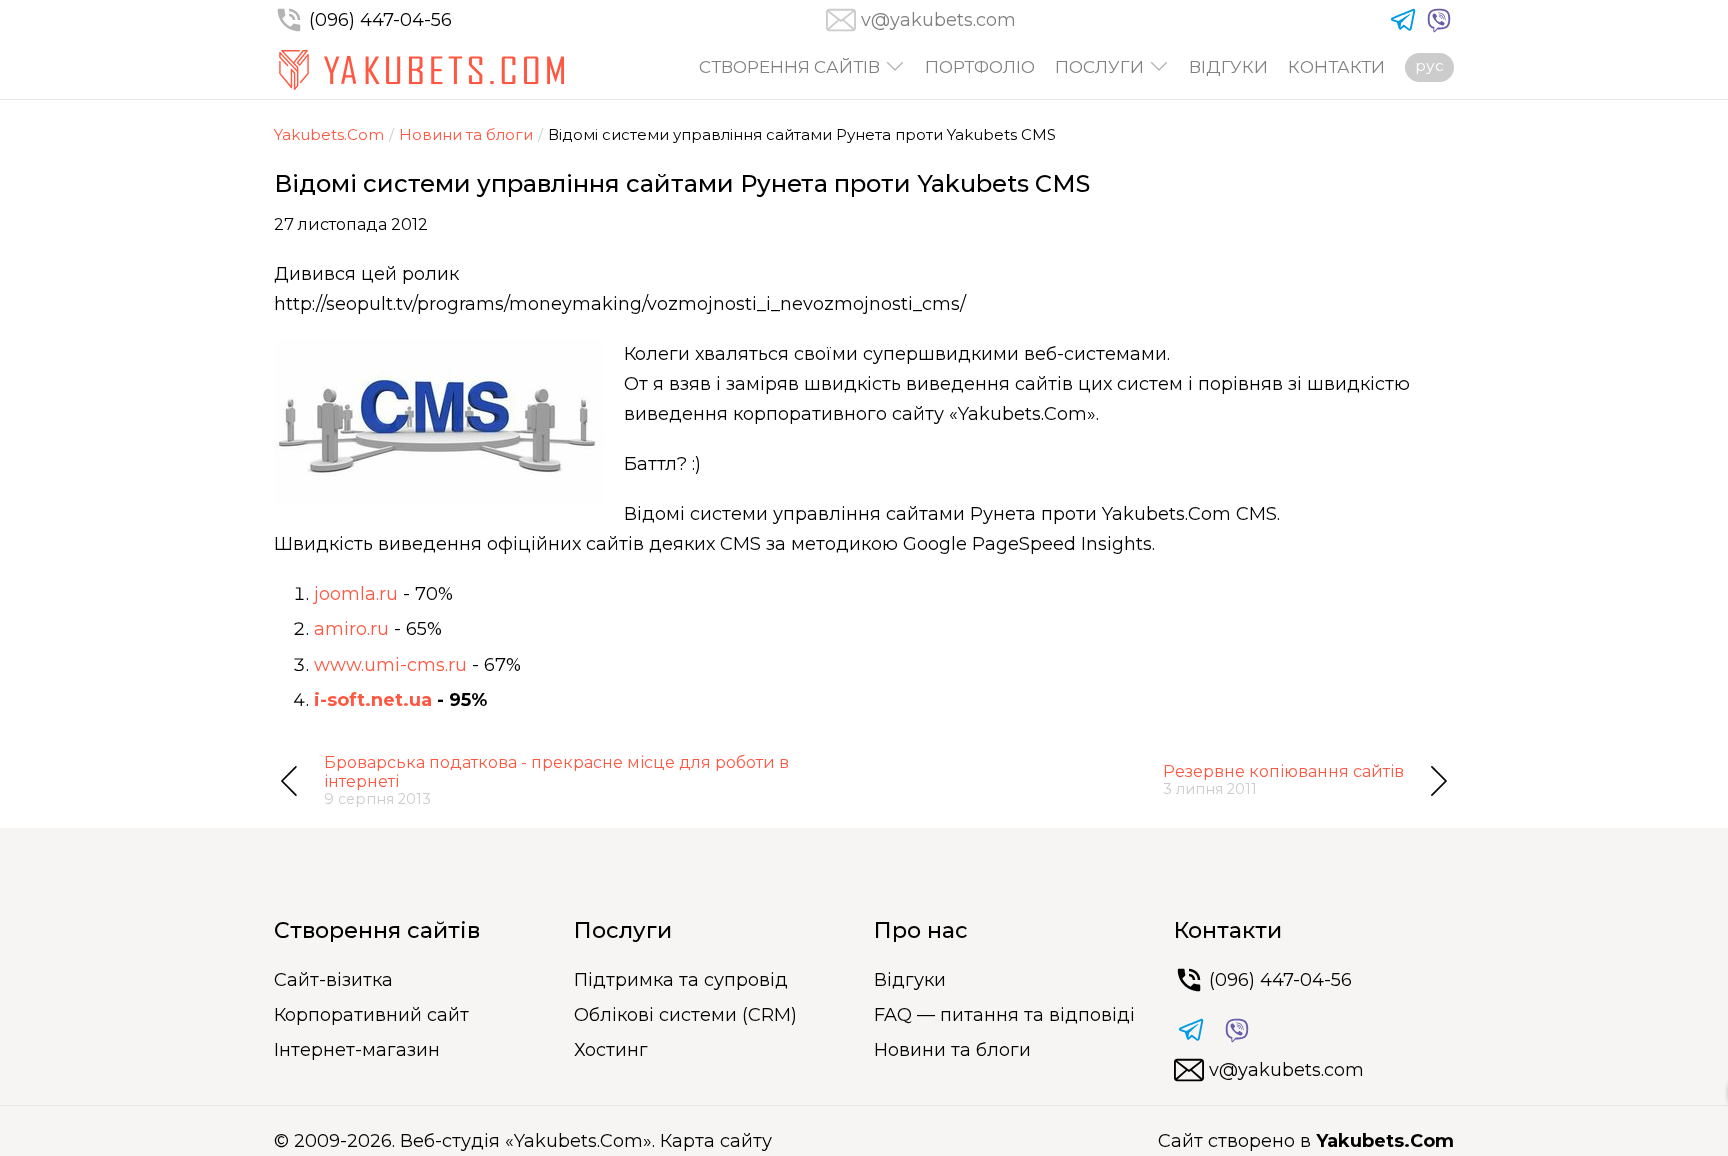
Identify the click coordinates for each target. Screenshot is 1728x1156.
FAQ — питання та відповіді (1004, 1015)
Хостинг (611, 1050)
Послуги (1099, 67)
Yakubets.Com (329, 134)
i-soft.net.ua (373, 700)
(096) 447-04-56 (380, 20)
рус (1429, 65)
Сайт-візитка (333, 980)
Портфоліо (980, 67)
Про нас (921, 930)
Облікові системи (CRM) (685, 1015)
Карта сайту (716, 1141)
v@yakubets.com (938, 20)
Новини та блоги (466, 134)
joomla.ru (356, 594)
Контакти (1336, 67)
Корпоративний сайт (371, 1015)
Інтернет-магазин (357, 1050)
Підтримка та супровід (681, 980)
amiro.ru (351, 629)
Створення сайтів (789, 67)
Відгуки (1228, 67)
